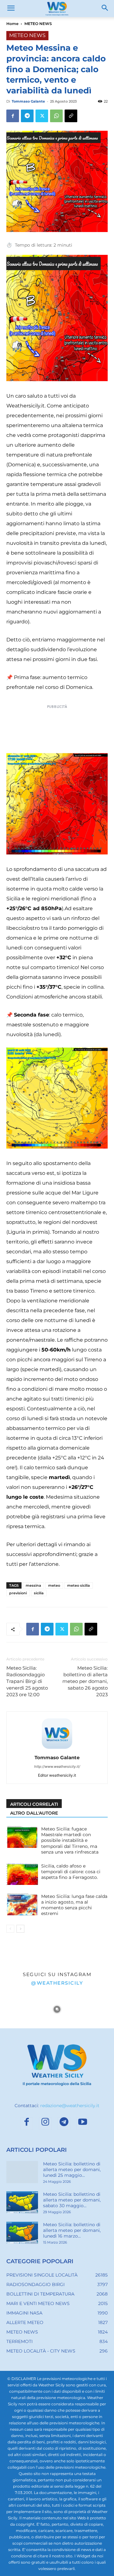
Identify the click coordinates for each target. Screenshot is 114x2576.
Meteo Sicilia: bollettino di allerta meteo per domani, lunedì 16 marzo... (72, 2230)
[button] (11, 9)
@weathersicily (57, 1983)
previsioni (18, 1593)
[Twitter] (42, 116)
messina (33, 1585)
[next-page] (20, 1929)
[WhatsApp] (56, 116)
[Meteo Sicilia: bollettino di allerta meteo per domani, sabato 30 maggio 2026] (22, 2202)
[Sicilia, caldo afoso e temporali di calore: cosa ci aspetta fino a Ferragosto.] (22, 1874)
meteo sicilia (79, 1585)
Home (12, 24)
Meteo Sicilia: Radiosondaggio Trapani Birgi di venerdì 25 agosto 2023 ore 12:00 (27, 1681)
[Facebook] (13, 116)
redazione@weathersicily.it (70, 2105)
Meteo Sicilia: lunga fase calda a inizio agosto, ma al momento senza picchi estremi (74, 1905)
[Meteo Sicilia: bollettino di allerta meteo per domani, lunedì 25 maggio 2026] (22, 2172)
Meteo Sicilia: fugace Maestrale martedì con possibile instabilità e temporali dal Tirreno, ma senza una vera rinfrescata (70, 1840)
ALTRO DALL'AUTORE (34, 1813)
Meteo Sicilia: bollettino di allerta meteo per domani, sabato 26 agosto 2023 (85, 1681)
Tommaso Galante (28, 101)
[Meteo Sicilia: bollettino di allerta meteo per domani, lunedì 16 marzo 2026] (22, 2233)
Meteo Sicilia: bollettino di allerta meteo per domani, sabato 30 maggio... (72, 2200)
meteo (54, 1585)
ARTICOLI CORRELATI (34, 1804)
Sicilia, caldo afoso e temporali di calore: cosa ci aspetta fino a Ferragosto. (71, 1872)
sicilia (39, 1593)
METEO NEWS (38, 24)
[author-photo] (57, 1749)
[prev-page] (10, 1929)
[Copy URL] (71, 116)
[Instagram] (45, 2123)
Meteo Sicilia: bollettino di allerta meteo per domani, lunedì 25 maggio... (72, 2169)
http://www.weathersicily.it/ (57, 1767)
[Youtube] (83, 2123)
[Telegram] (27, 116)
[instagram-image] (19, 2009)
